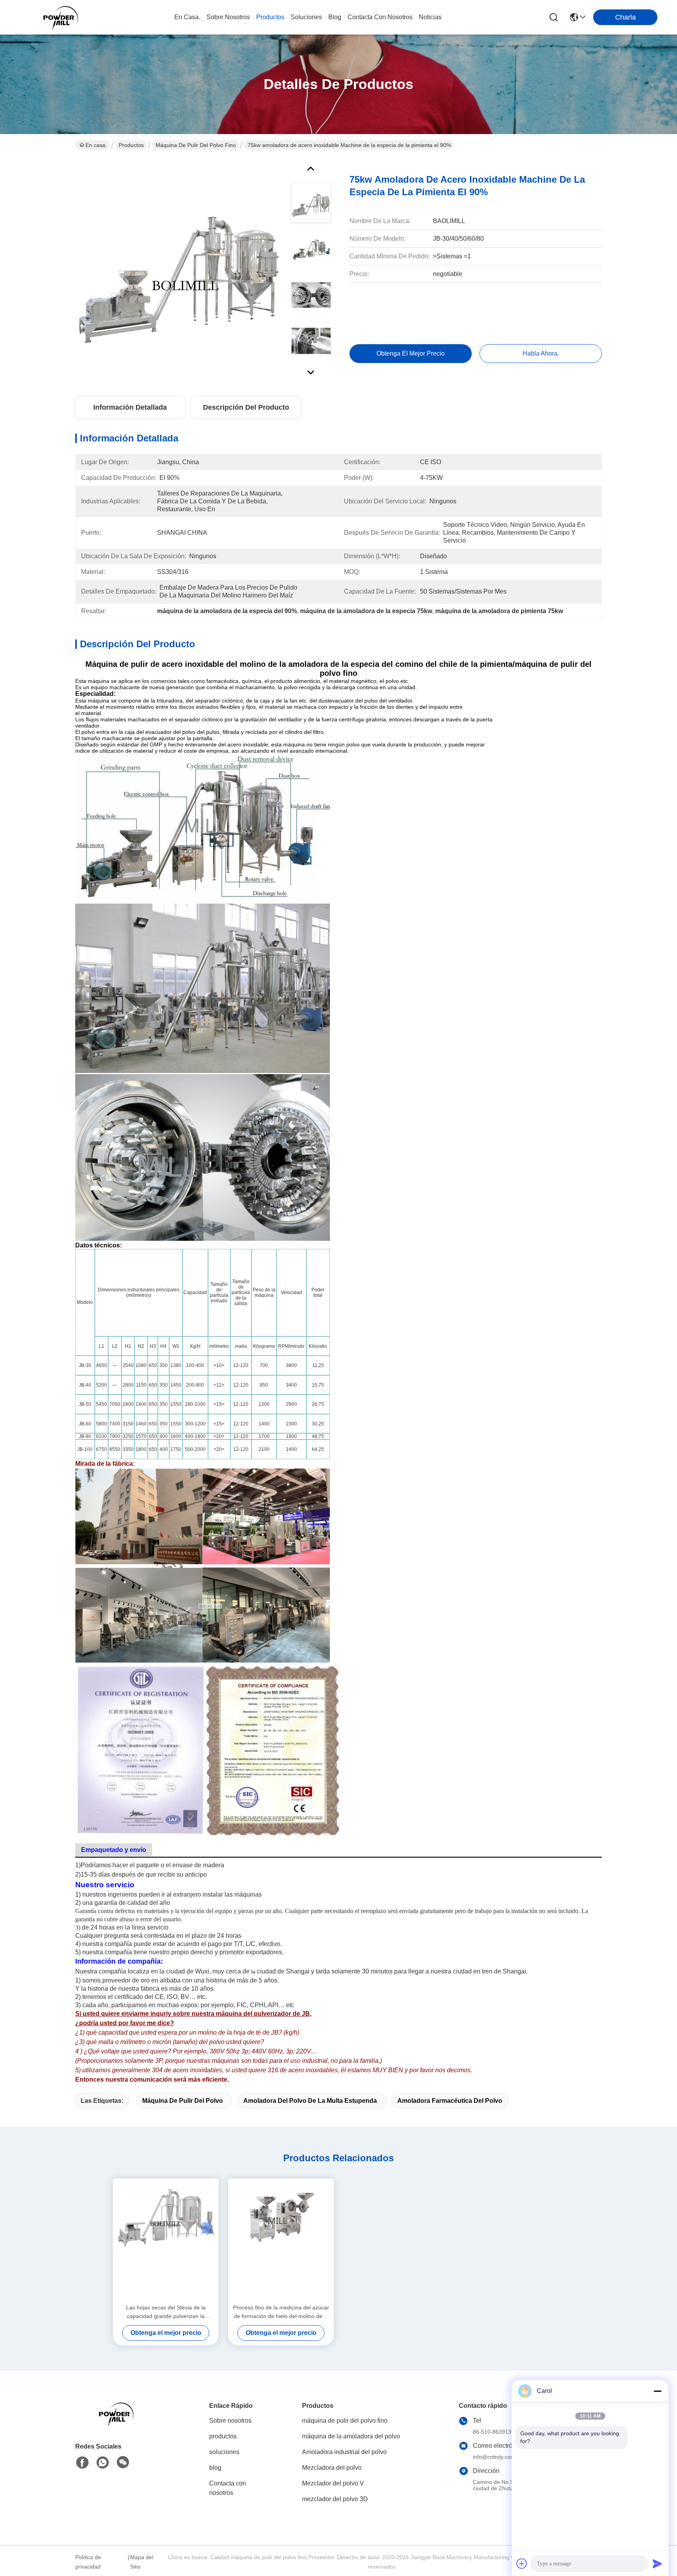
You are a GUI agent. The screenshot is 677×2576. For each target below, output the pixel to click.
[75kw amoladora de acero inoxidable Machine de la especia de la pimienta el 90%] (179, 268)
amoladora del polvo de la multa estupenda (310, 2101)
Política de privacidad (88, 2562)
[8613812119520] (103, 2463)
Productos (131, 145)
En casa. (187, 17)
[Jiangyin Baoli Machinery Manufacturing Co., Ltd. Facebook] (82, 2463)
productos (270, 17)
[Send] (657, 2563)
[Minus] (657, 2391)
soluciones (306, 17)
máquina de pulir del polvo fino (196, 145)
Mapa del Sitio (142, 2562)
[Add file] (522, 2563)
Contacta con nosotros (228, 2488)
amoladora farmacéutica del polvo (450, 2101)
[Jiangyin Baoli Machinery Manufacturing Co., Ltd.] (63, 17)
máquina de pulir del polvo (183, 2101)
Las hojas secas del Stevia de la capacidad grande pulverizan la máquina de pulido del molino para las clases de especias (166, 2312)
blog (335, 17)
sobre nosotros (228, 17)
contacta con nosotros (380, 17)
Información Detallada (130, 407)
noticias (430, 17)
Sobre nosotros (230, 2421)
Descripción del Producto (246, 407)
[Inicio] (118, 2423)
